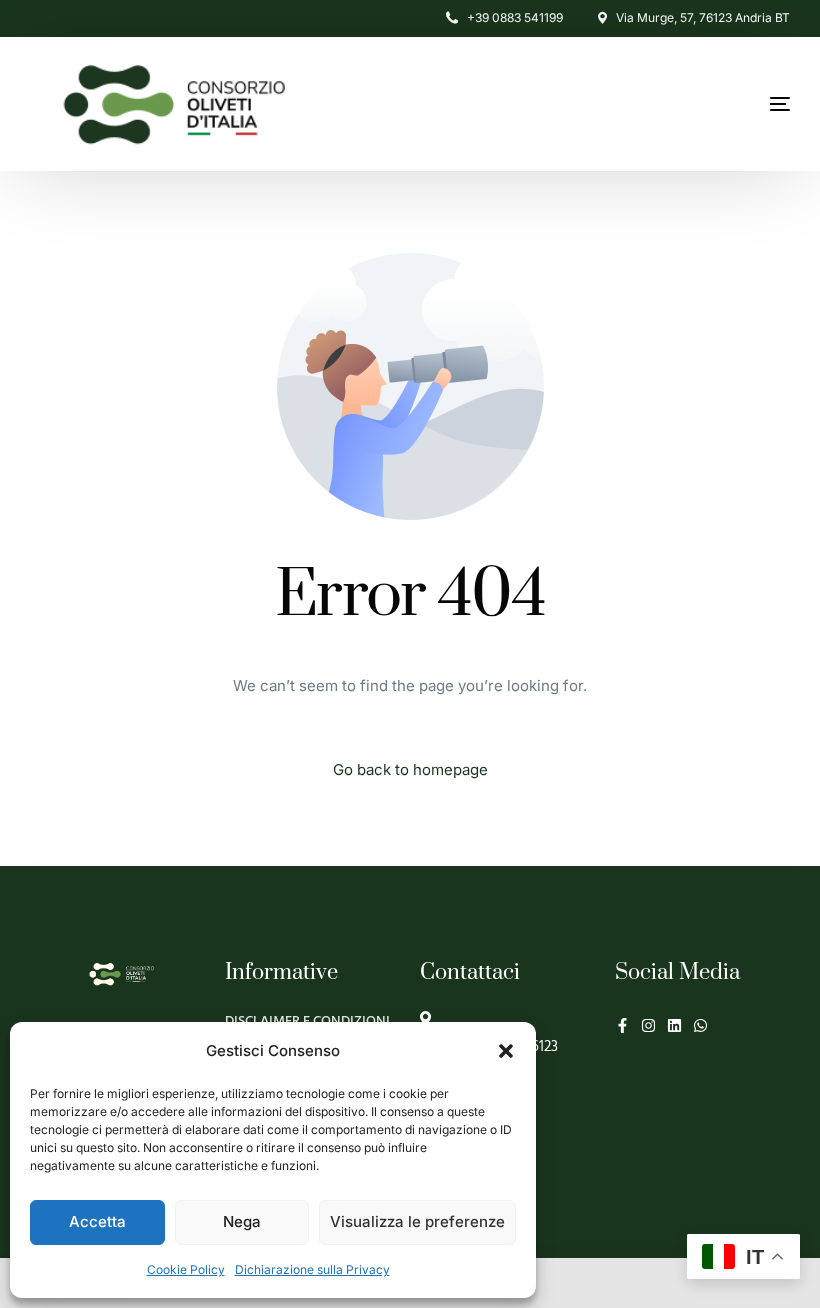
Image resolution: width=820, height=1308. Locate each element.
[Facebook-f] (622, 1025)
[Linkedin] (674, 1025)
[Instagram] (648, 1025)
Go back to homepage (410, 769)
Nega (242, 1221)
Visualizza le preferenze (417, 1221)
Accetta (97, 1221)
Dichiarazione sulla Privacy (312, 1269)
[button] (506, 1051)
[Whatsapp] (700, 1025)
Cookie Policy (186, 1269)
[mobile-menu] (730, 104)
